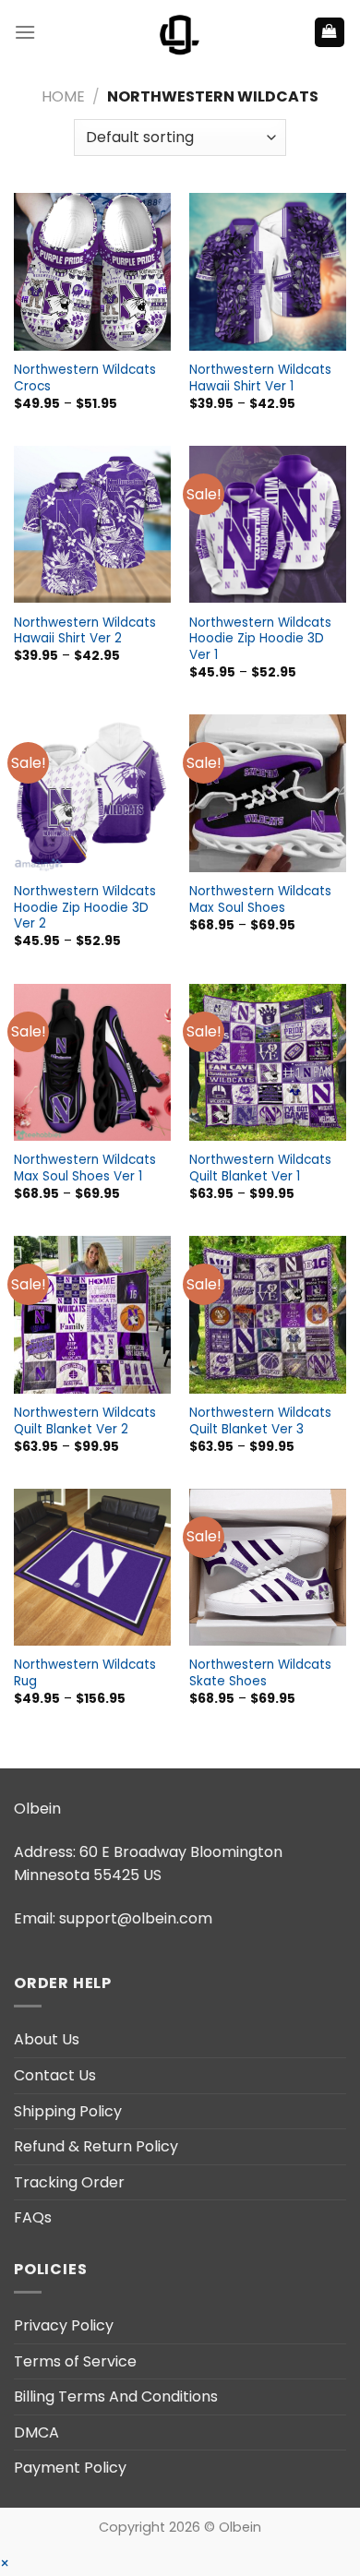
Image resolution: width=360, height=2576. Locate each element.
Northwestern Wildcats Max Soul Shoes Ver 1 (85, 1168)
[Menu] (25, 32)
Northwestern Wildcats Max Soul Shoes (260, 899)
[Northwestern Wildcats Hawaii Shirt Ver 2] (92, 524)
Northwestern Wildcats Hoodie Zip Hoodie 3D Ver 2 (85, 908)
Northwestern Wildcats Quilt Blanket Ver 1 (260, 1168)
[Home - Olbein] (180, 32)
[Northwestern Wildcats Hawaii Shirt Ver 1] (268, 271)
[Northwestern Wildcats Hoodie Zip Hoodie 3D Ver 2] (92, 793)
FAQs (33, 2217)
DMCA (36, 2432)
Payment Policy (70, 2468)
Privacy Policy (64, 2325)
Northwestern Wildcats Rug (85, 1673)
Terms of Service (75, 2361)
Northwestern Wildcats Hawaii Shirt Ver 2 (85, 631)
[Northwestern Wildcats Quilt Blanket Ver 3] (268, 1314)
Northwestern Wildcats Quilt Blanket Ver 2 (85, 1421)
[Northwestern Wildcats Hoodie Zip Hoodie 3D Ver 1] (268, 524)
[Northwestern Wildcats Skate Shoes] (268, 1567)
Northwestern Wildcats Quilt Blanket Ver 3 (260, 1421)
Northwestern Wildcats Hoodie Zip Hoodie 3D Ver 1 (260, 639)
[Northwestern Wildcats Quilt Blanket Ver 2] (92, 1314)
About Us (47, 2039)
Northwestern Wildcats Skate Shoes (260, 1673)
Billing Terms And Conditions (116, 2396)
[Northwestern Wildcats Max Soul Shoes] (268, 793)
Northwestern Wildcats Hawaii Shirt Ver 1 (260, 378)
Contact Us (55, 2075)
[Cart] (330, 33)
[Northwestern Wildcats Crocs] (92, 271)
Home (63, 96)
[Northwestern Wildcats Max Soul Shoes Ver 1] (92, 1062)
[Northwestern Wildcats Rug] (92, 1567)
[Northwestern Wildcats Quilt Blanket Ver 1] (268, 1062)
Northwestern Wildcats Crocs (85, 378)
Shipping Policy (68, 2111)
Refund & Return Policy (96, 2146)
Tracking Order (69, 2182)
